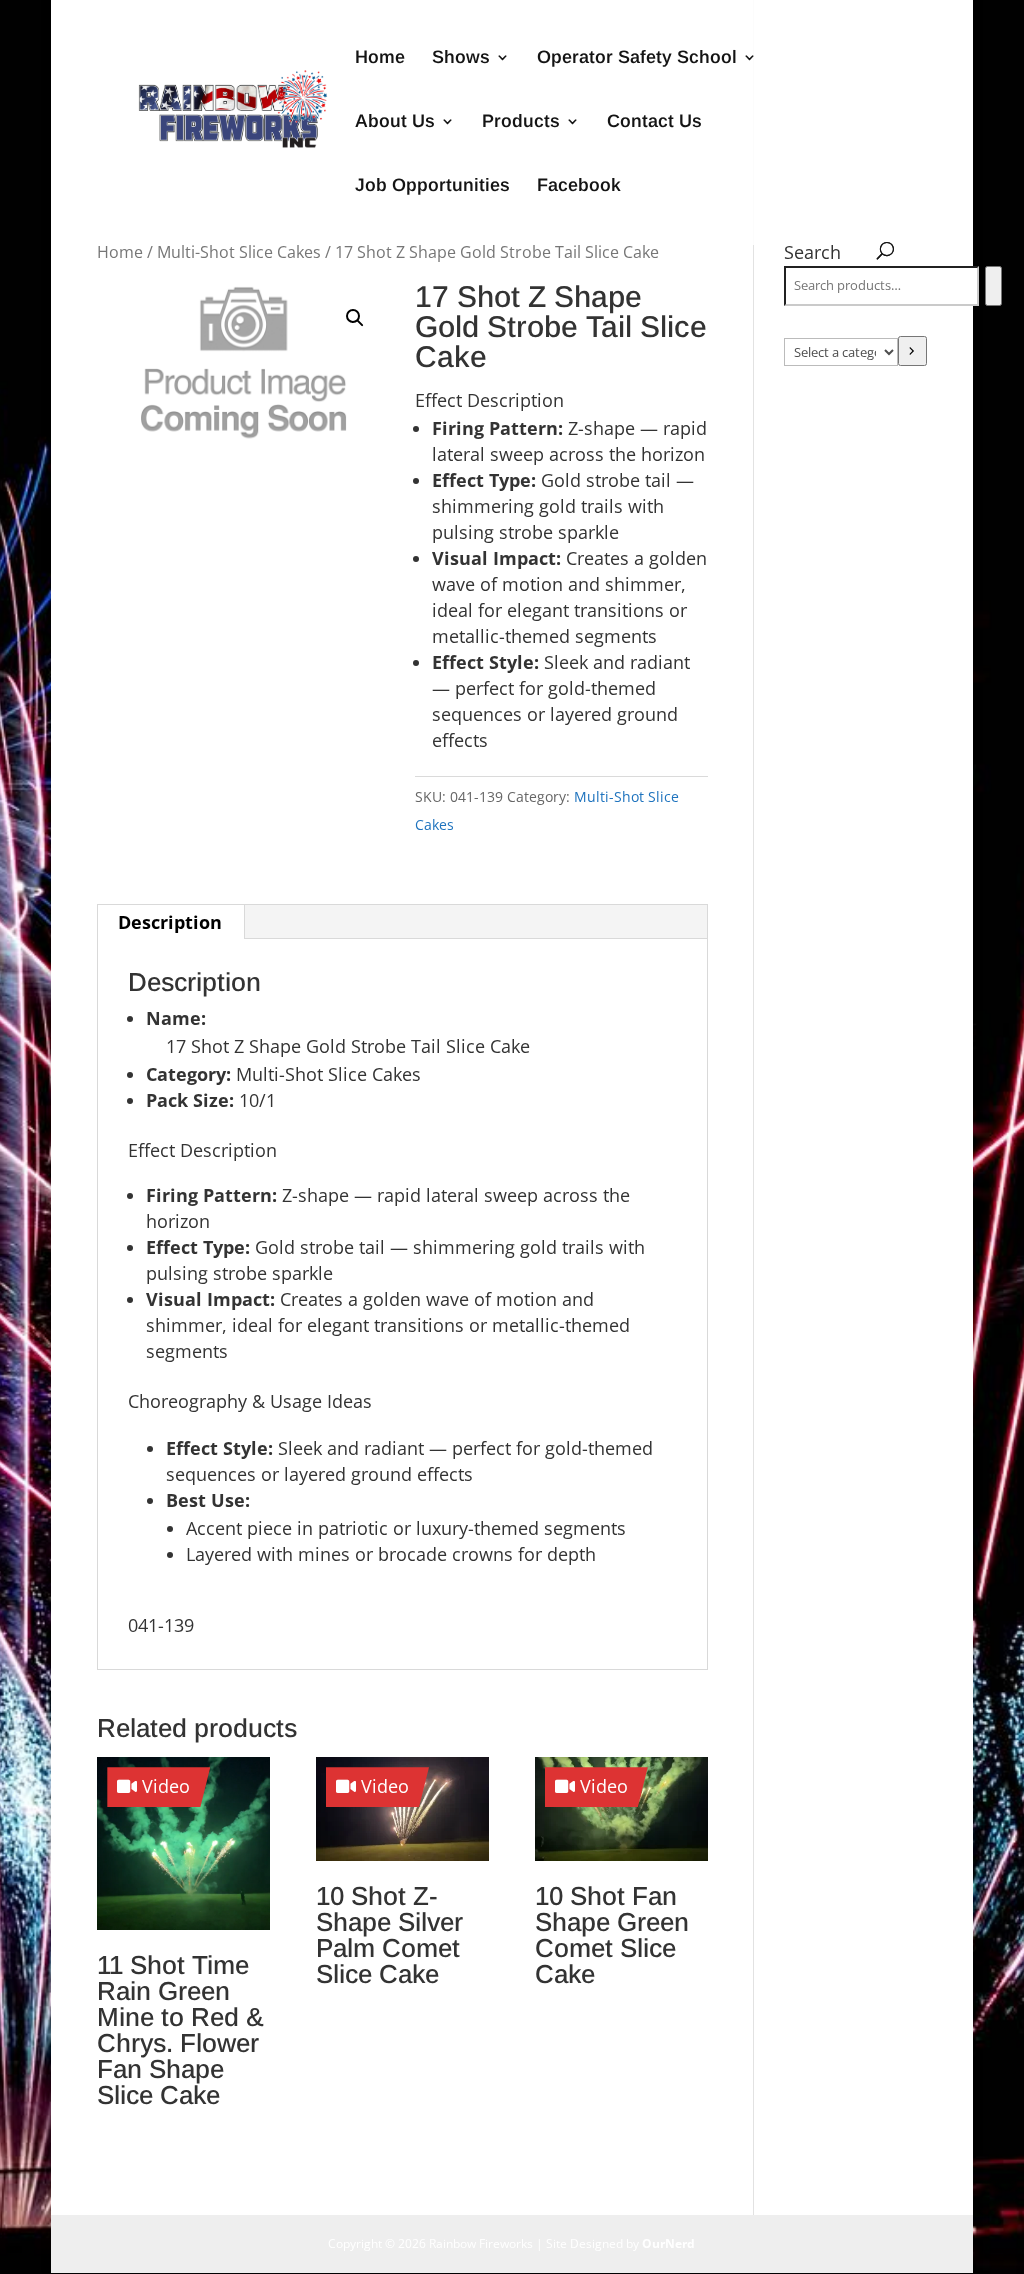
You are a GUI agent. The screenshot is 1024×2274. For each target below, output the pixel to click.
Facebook (579, 186)
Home (380, 58)
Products (521, 122)
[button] (355, 318)
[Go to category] (912, 351)
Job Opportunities (432, 186)
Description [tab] (170, 922)
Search (812, 252)
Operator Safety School (637, 58)
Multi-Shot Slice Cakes (239, 252)
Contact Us (654, 122)
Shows (461, 58)
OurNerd (668, 2243)
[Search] (993, 286)
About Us (395, 122)
